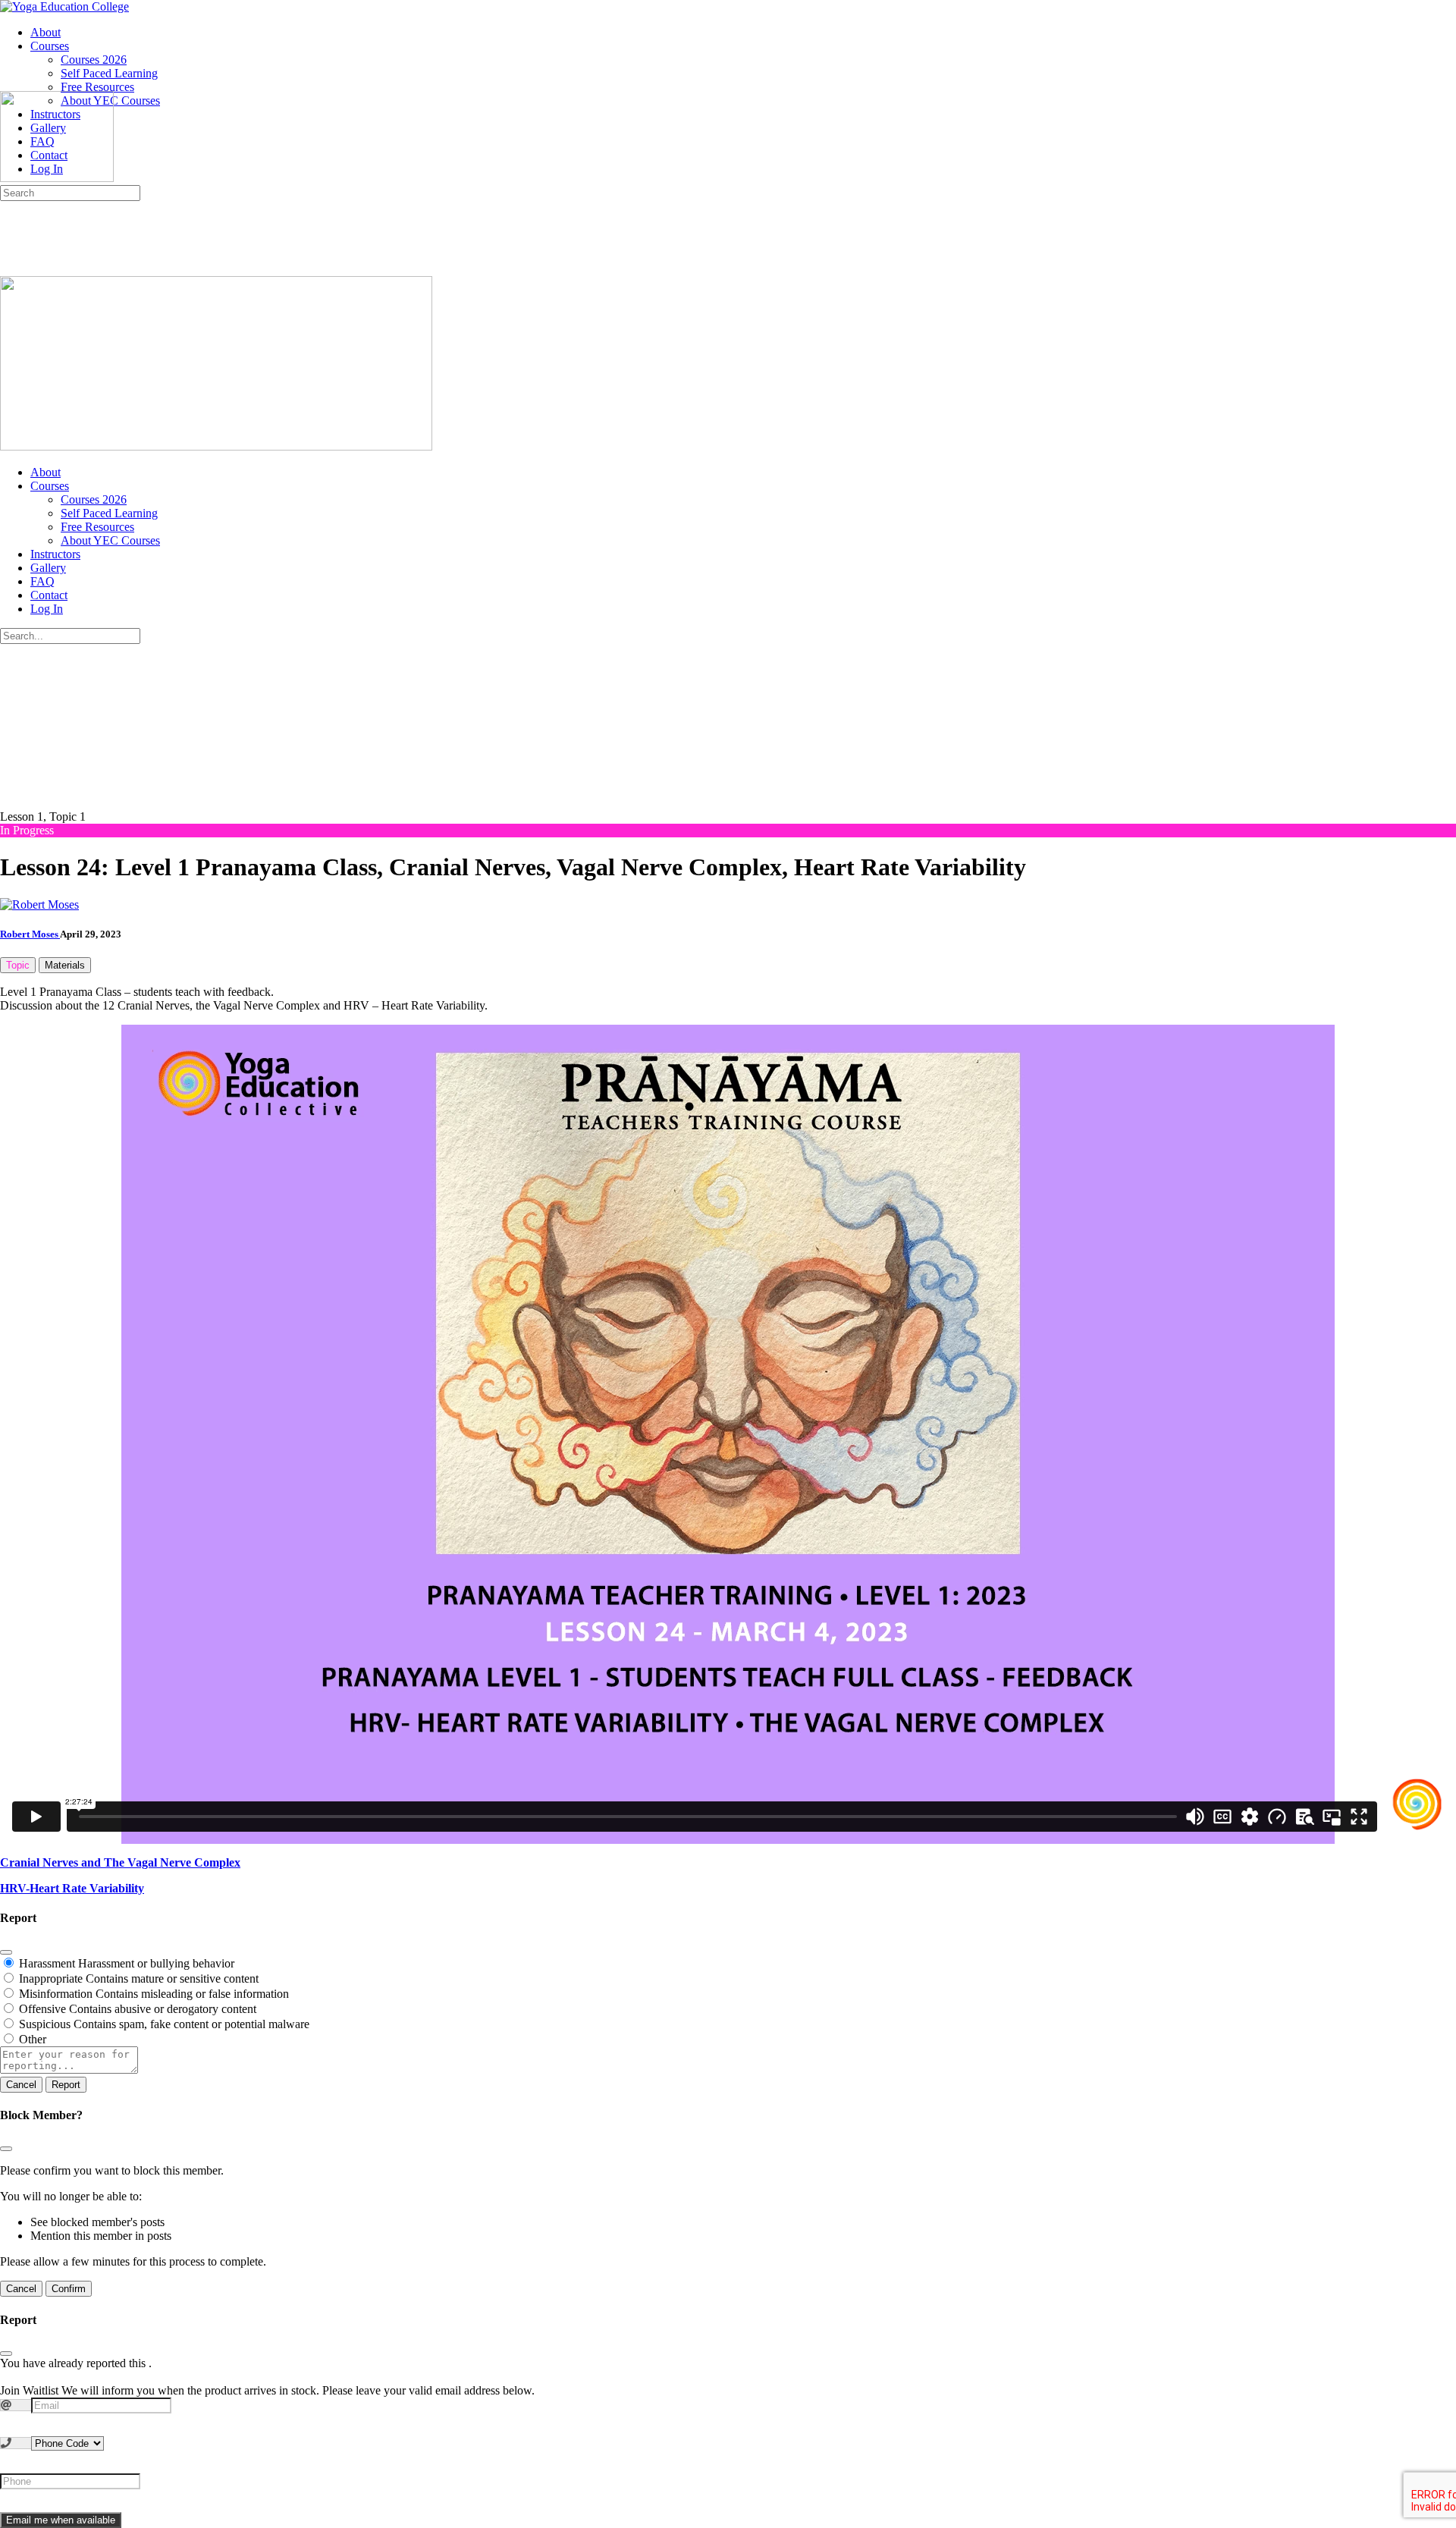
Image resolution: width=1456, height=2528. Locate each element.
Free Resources (97, 527)
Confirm (69, 2289)
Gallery (48, 568)
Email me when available (61, 2520)
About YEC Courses (110, 540)
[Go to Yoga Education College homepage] (64, 6)
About (45, 472)
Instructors (55, 554)
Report (66, 2085)
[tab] (18, 965)
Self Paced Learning (109, 513)
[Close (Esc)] (6, 1952)
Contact (49, 595)
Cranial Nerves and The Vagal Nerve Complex (120, 1862)
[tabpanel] (728, 1415)
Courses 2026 (94, 499)
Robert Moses (30, 934)
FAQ (42, 581)
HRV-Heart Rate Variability (72, 1888)
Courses (50, 486)
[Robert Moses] (39, 904)
